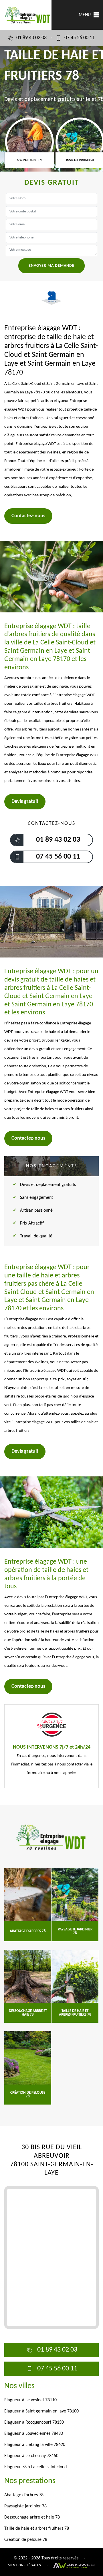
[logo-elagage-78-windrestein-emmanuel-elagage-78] (26, 15)
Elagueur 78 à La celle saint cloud (35, 2467)
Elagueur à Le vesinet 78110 (30, 2400)
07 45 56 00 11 (80, 38)
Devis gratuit (25, 802)
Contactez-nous (28, 516)
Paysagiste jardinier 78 (25, 2506)
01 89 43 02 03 (31, 38)
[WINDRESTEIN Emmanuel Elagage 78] (51, 1837)
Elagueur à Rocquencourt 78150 (34, 2422)
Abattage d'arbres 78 (24, 2495)
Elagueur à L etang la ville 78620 (35, 2445)
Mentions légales (24, 2565)
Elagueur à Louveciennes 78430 (34, 2434)
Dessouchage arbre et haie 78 (32, 2517)
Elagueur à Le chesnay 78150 (31, 2456)
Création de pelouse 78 (26, 2540)
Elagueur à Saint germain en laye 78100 (41, 2411)
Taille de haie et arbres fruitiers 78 (37, 2529)
